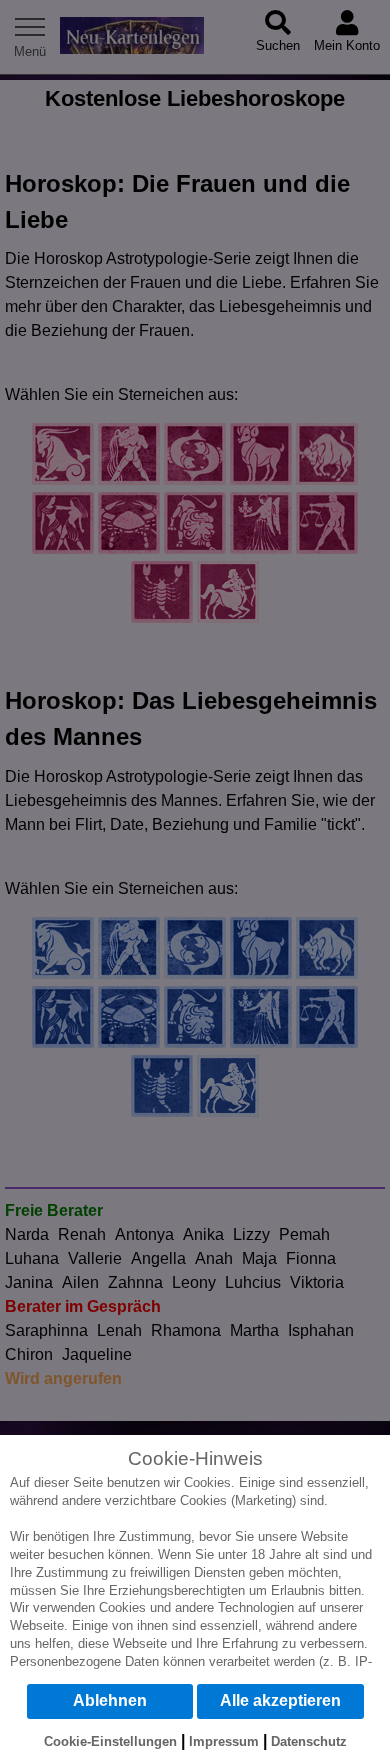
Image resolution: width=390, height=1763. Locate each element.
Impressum (224, 1741)
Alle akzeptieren (280, 1700)
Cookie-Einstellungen (110, 1741)
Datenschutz (309, 1741)
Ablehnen (110, 1700)
